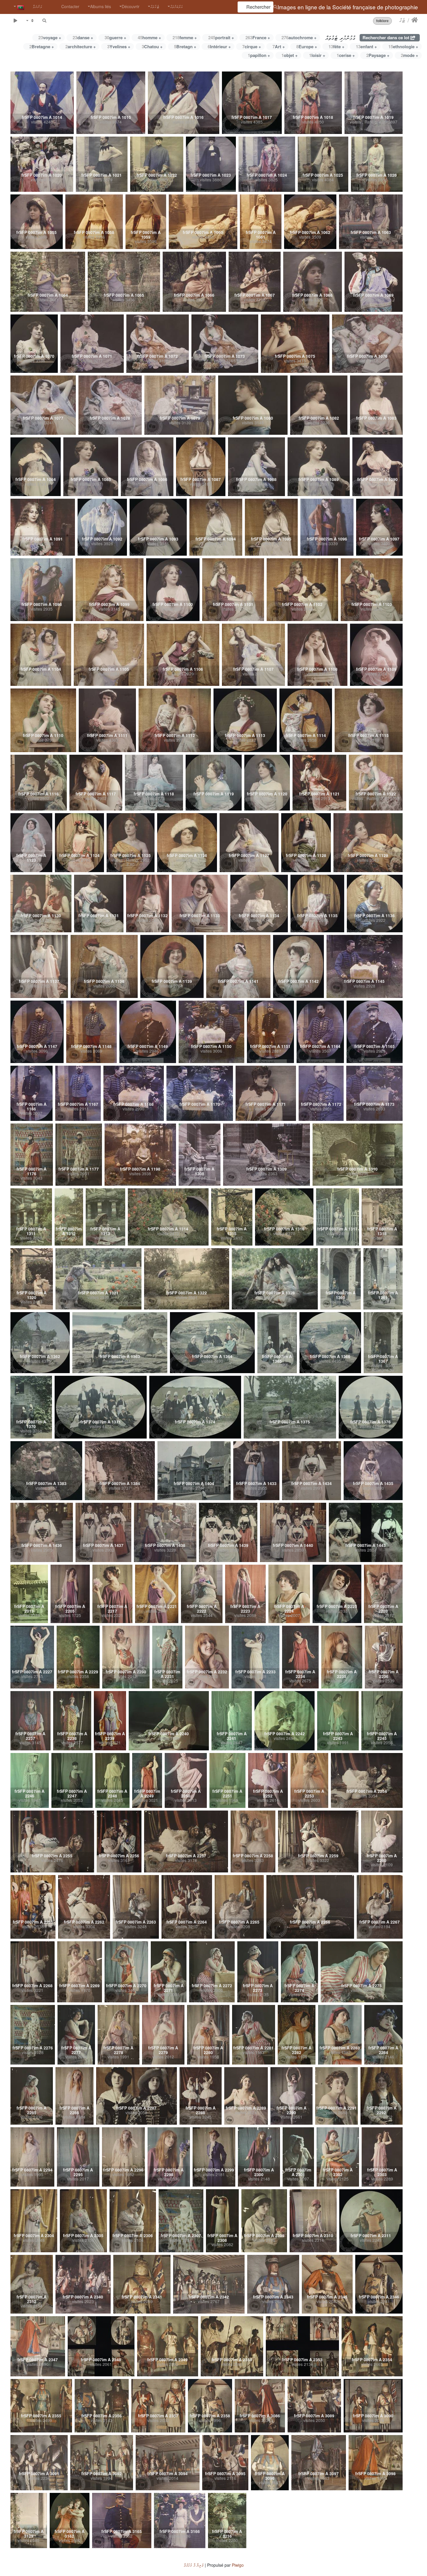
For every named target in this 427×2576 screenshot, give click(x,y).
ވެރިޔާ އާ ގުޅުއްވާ (194, 2565)
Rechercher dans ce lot (386, 37)
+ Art (279, 46)
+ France (258, 37)
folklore (382, 21)
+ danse (83, 37)
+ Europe (307, 46)
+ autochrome (299, 37)
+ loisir (317, 55)
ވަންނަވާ (37, 6)
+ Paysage (378, 55)
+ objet (290, 55)
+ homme (149, 37)
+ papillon (259, 55)
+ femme (185, 37)
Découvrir (131, 6)
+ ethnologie (403, 46)
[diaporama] (15, 20)
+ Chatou (152, 46)
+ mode (410, 55)
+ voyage (50, 37)
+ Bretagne (42, 46)
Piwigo (238, 2565)
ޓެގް (402, 20)
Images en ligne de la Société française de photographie (348, 7)
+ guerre (115, 37)
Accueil (415, 20)
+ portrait (221, 37)
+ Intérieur (219, 46)
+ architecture (81, 46)
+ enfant (366, 46)
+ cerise (346, 55)
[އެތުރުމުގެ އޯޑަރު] (30, 20)
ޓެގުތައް (155, 6)
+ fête (337, 46)
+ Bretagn (185, 46)
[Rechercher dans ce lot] (44, 20)
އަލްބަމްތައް (176, 6)
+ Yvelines (119, 46)
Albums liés (101, 6)
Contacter (70, 6)
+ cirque (252, 46)
